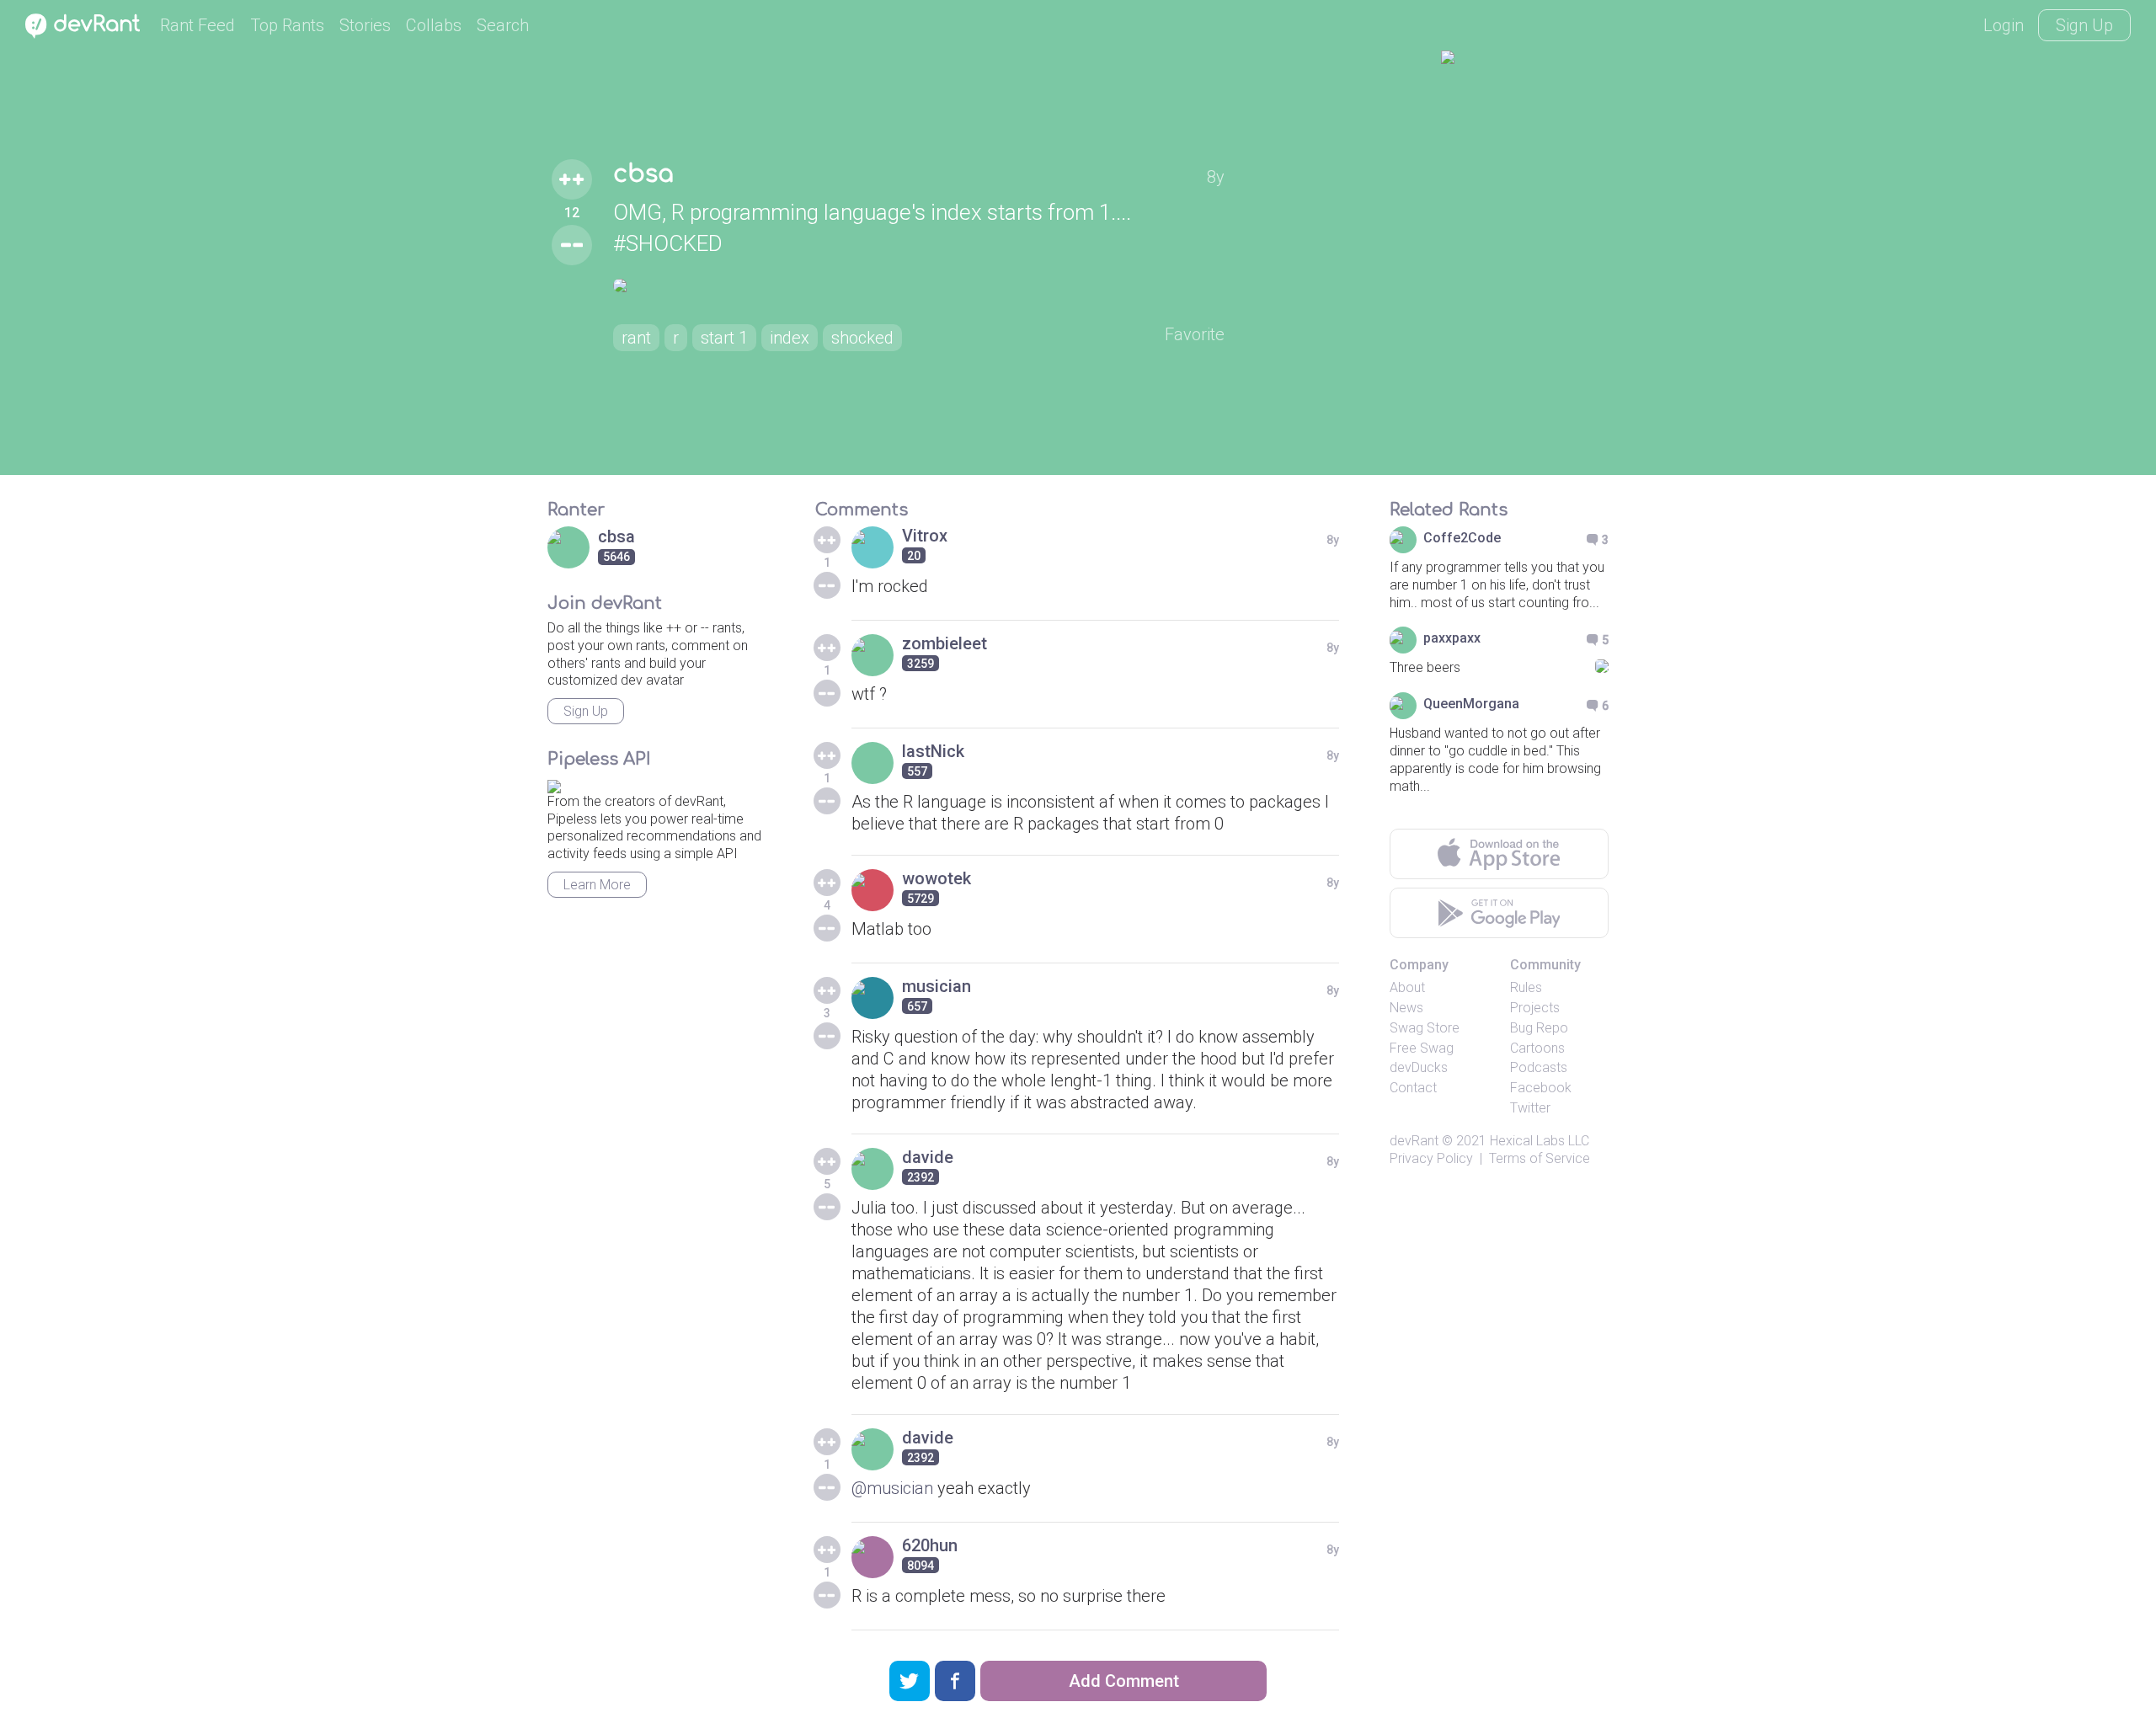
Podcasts (1539, 1067)
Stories (365, 25)
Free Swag (1422, 1048)
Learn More (597, 885)
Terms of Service (1540, 1158)
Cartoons (1537, 1048)
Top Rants (287, 25)
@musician (892, 1488)
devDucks (1419, 1067)
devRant (1414, 1141)
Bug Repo (1539, 1028)
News (1406, 1008)
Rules (1526, 987)
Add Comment (1124, 1681)
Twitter (1530, 1108)
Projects (1535, 1008)
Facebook (1541, 1088)
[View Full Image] (919, 285)
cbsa (643, 174)
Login (2004, 25)
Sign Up (2084, 25)
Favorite (1195, 334)
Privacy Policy (1431, 1158)
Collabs (434, 25)
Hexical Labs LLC (1540, 1141)
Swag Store (1425, 1028)
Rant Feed (197, 25)
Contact (1413, 1088)
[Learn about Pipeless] (554, 784)
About (1407, 987)
